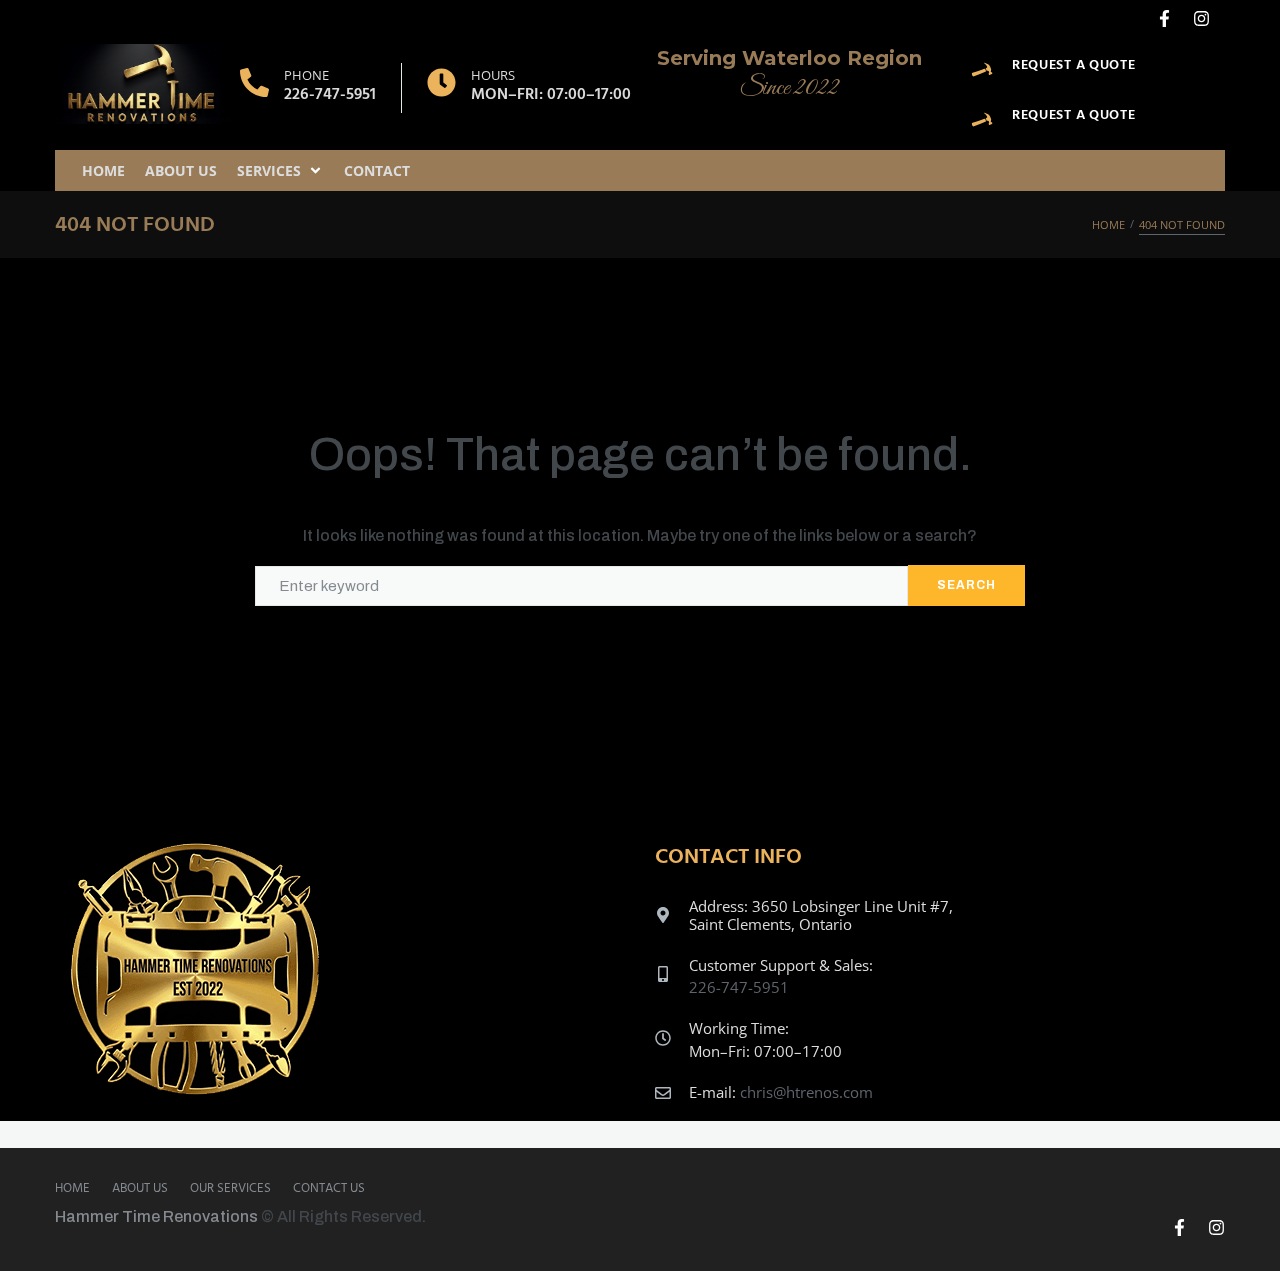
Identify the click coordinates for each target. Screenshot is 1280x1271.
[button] (280, 170)
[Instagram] (1201, 18)
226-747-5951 (330, 95)
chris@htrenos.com (806, 1092)
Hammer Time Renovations (156, 1216)
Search (966, 585)
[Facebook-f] (1164, 18)
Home (1108, 224)
